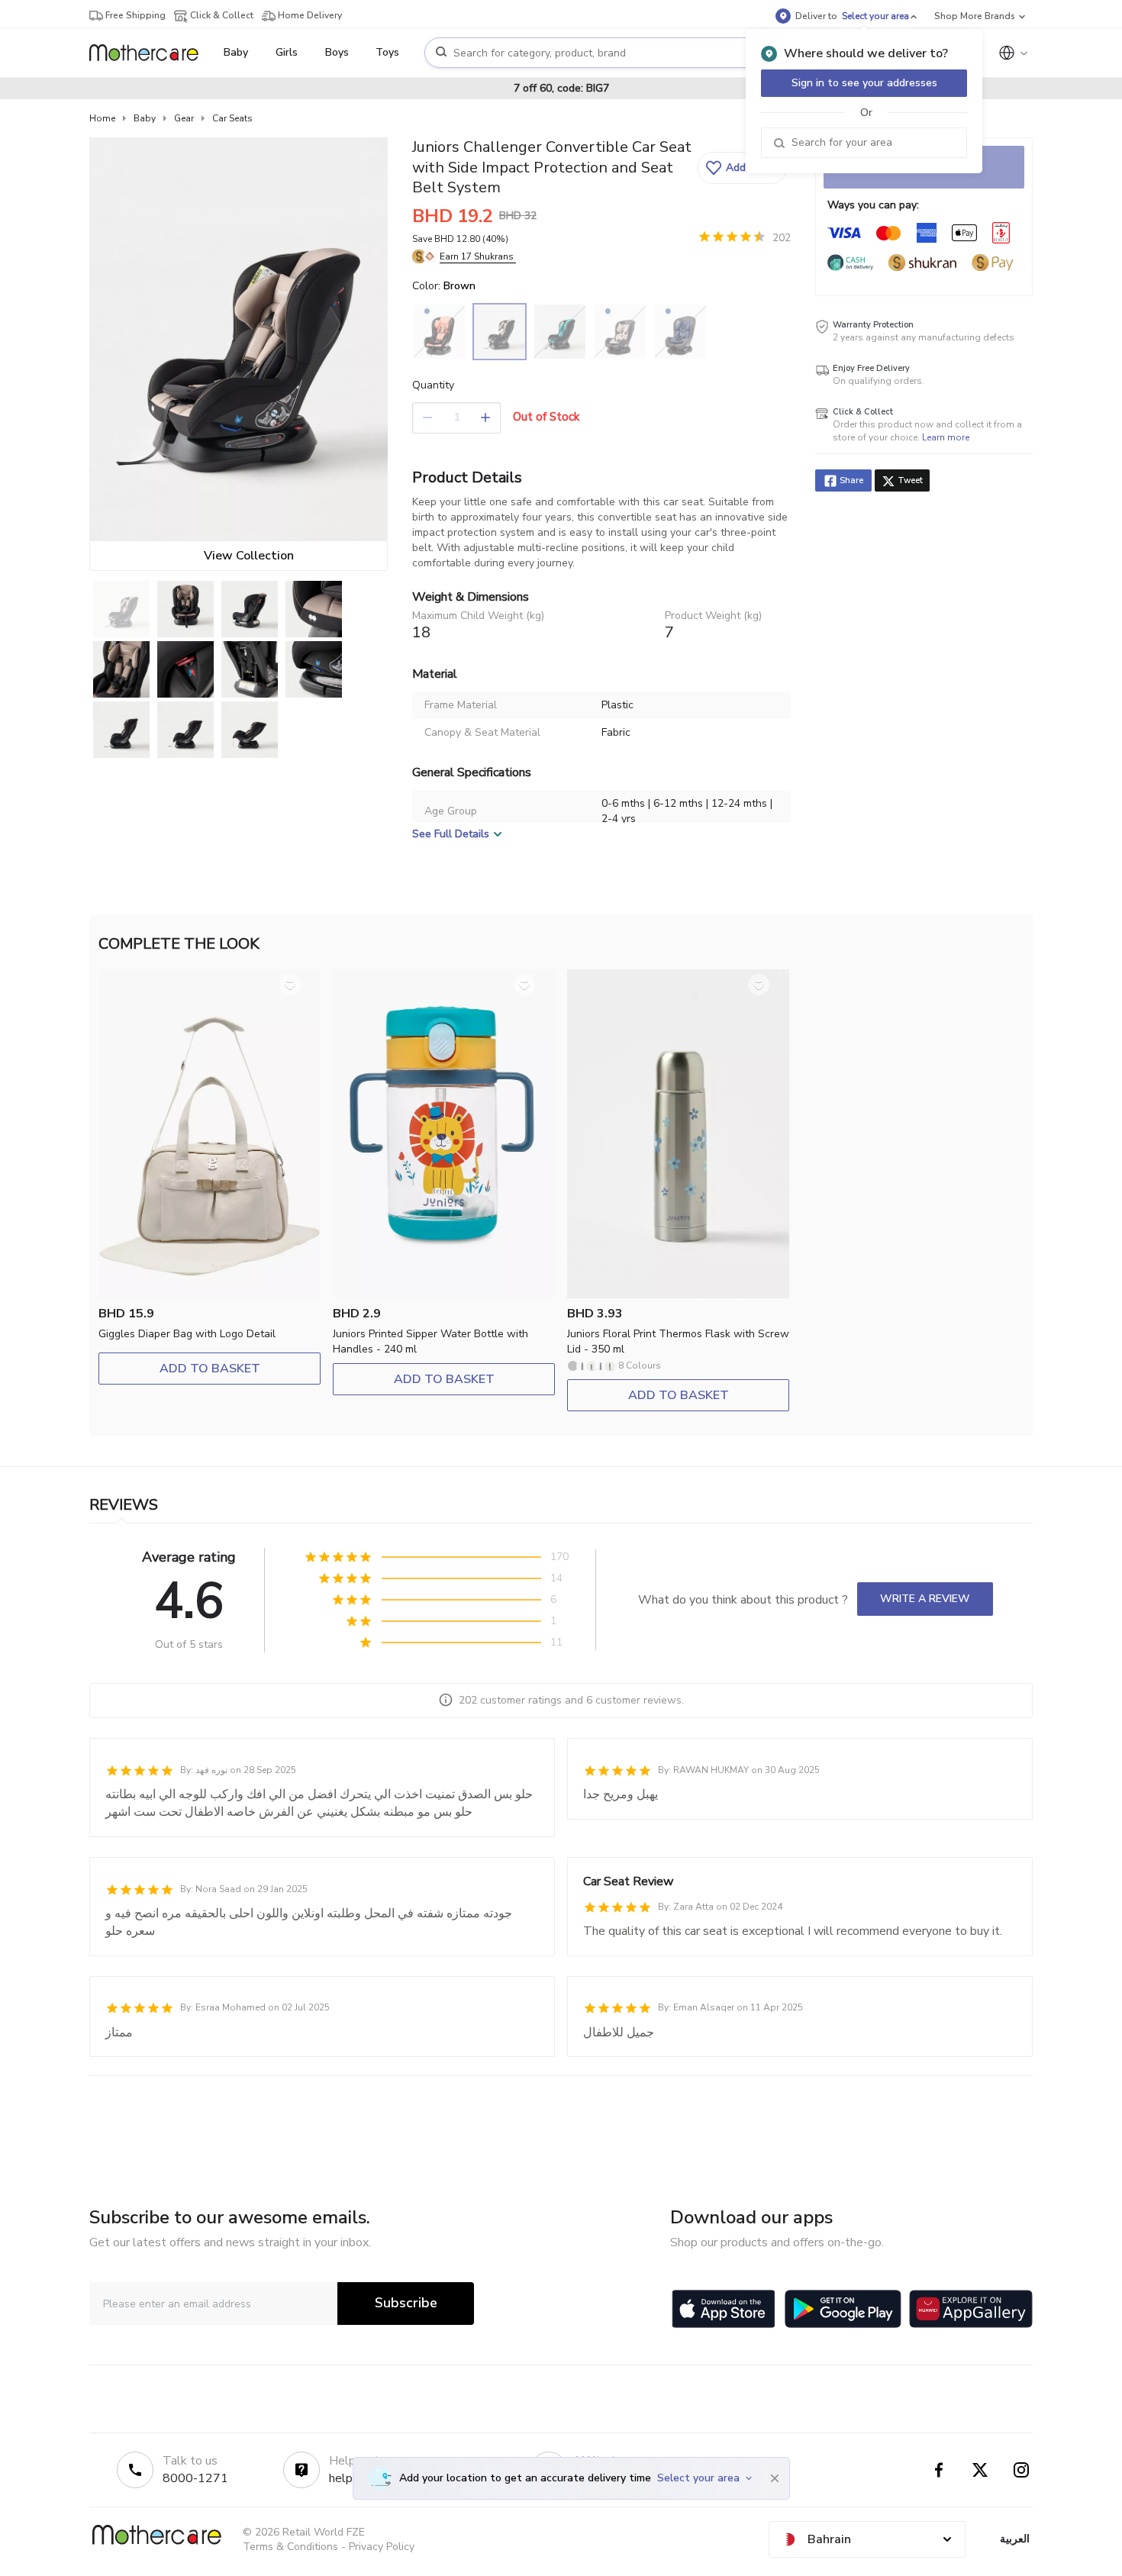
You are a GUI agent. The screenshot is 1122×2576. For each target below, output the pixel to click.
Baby (145, 118)
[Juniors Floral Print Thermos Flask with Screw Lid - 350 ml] (678, 1295)
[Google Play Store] (843, 2309)
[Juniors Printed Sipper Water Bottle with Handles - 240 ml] (444, 1295)
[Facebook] (939, 2470)
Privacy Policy (382, 2547)
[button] (742, 168)
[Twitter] (980, 2470)
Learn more (946, 437)
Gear (184, 118)
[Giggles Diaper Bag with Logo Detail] (210, 1295)
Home (102, 118)
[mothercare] (150, 53)
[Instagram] (1021, 2470)
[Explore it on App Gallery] (971, 2309)
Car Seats (232, 118)
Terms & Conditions (290, 2547)
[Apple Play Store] (724, 2309)
